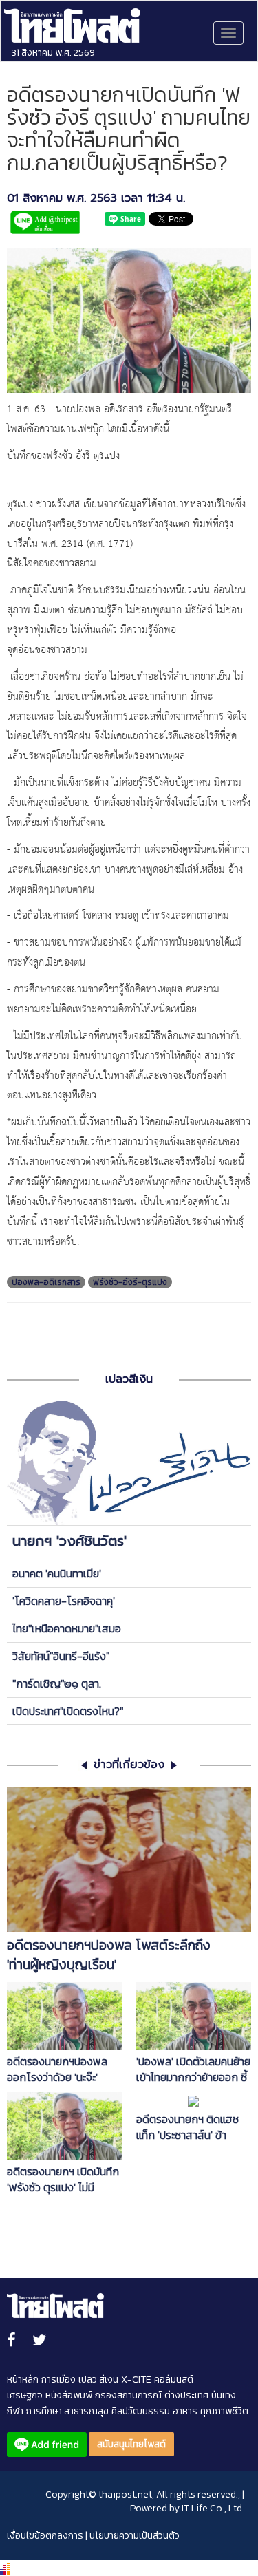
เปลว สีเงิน (98, 2380)
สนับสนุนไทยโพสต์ (131, 2444)
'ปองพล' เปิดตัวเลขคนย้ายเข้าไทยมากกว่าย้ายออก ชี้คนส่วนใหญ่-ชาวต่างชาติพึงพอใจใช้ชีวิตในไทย (193, 2069)
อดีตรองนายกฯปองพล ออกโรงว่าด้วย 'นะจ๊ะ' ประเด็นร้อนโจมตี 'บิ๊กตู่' (57, 2069)
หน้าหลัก (23, 2380)
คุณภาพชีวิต (224, 2411)
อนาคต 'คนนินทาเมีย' (57, 1573)
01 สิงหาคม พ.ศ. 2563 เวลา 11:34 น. (96, 199)
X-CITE (136, 2380)
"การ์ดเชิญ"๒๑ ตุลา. (57, 1683)
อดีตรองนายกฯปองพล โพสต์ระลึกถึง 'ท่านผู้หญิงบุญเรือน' (109, 1955)
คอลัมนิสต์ (174, 2380)
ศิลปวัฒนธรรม (141, 2411)
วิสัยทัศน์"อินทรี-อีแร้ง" (61, 1656)
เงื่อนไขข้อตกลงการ (45, 2536)
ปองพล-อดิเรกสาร (46, 1282)
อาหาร (185, 2411)
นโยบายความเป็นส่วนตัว (135, 2536)
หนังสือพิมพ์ (69, 2395)
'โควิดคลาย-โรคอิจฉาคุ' (64, 1601)
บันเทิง (224, 2395)
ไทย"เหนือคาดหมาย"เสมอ (67, 1628)
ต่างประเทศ (186, 2395)
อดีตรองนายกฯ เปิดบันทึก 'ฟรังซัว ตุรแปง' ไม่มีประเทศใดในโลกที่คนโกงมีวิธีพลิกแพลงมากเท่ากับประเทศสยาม (63, 2180)
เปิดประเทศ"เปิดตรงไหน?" (68, 1711)
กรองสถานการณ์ (128, 2395)
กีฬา (15, 2411)
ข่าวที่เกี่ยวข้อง (129, 1765)
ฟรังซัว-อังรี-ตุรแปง (130, 1282)
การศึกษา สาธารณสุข (67, 2411)
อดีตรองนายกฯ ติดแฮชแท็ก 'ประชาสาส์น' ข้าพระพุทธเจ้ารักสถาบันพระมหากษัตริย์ (192, 2127)
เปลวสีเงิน (129, 1379)
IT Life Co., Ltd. (213, 2508)
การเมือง (58, 2380)
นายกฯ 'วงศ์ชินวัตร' (69, 1541)
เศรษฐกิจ (25, 2395)
